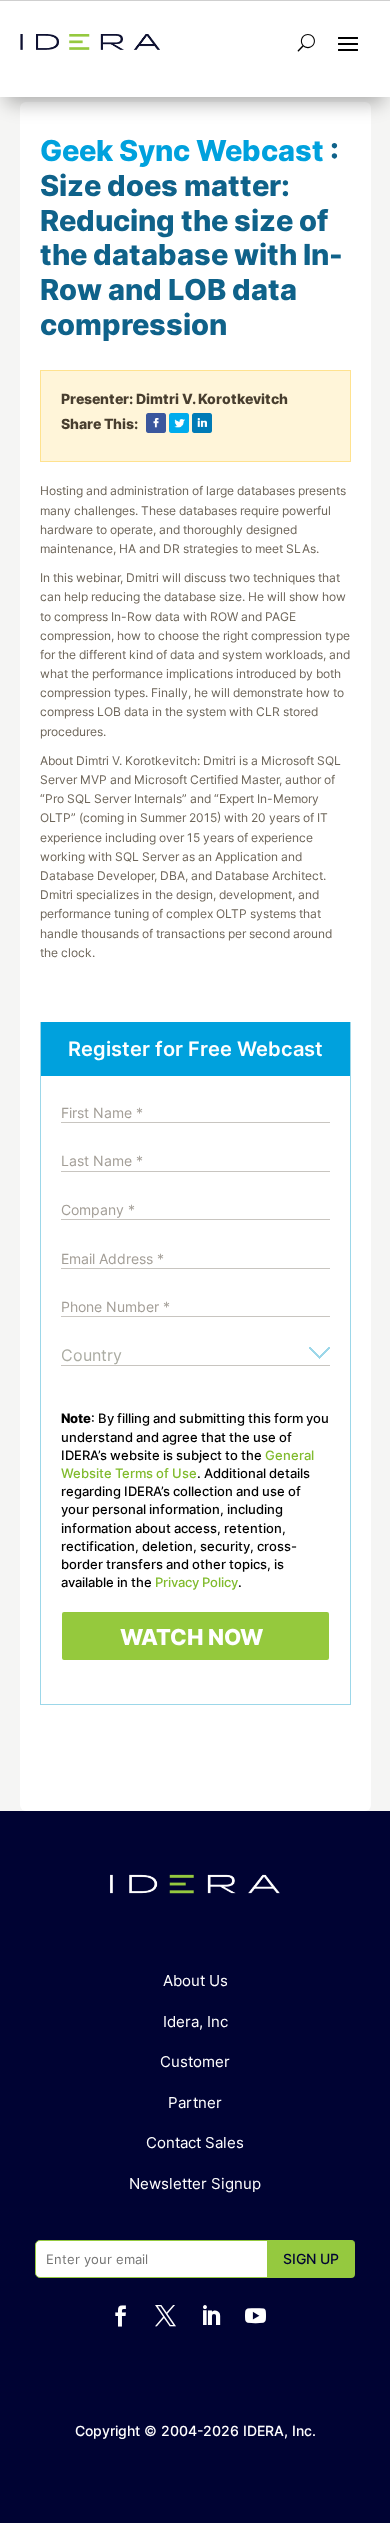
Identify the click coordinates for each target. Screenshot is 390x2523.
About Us (195, 1980)
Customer (195, 2061)
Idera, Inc (195, 2021)
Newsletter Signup (195, 2183)
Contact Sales (195, 2142)
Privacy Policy (196, 1582)
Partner (195, 2102)
